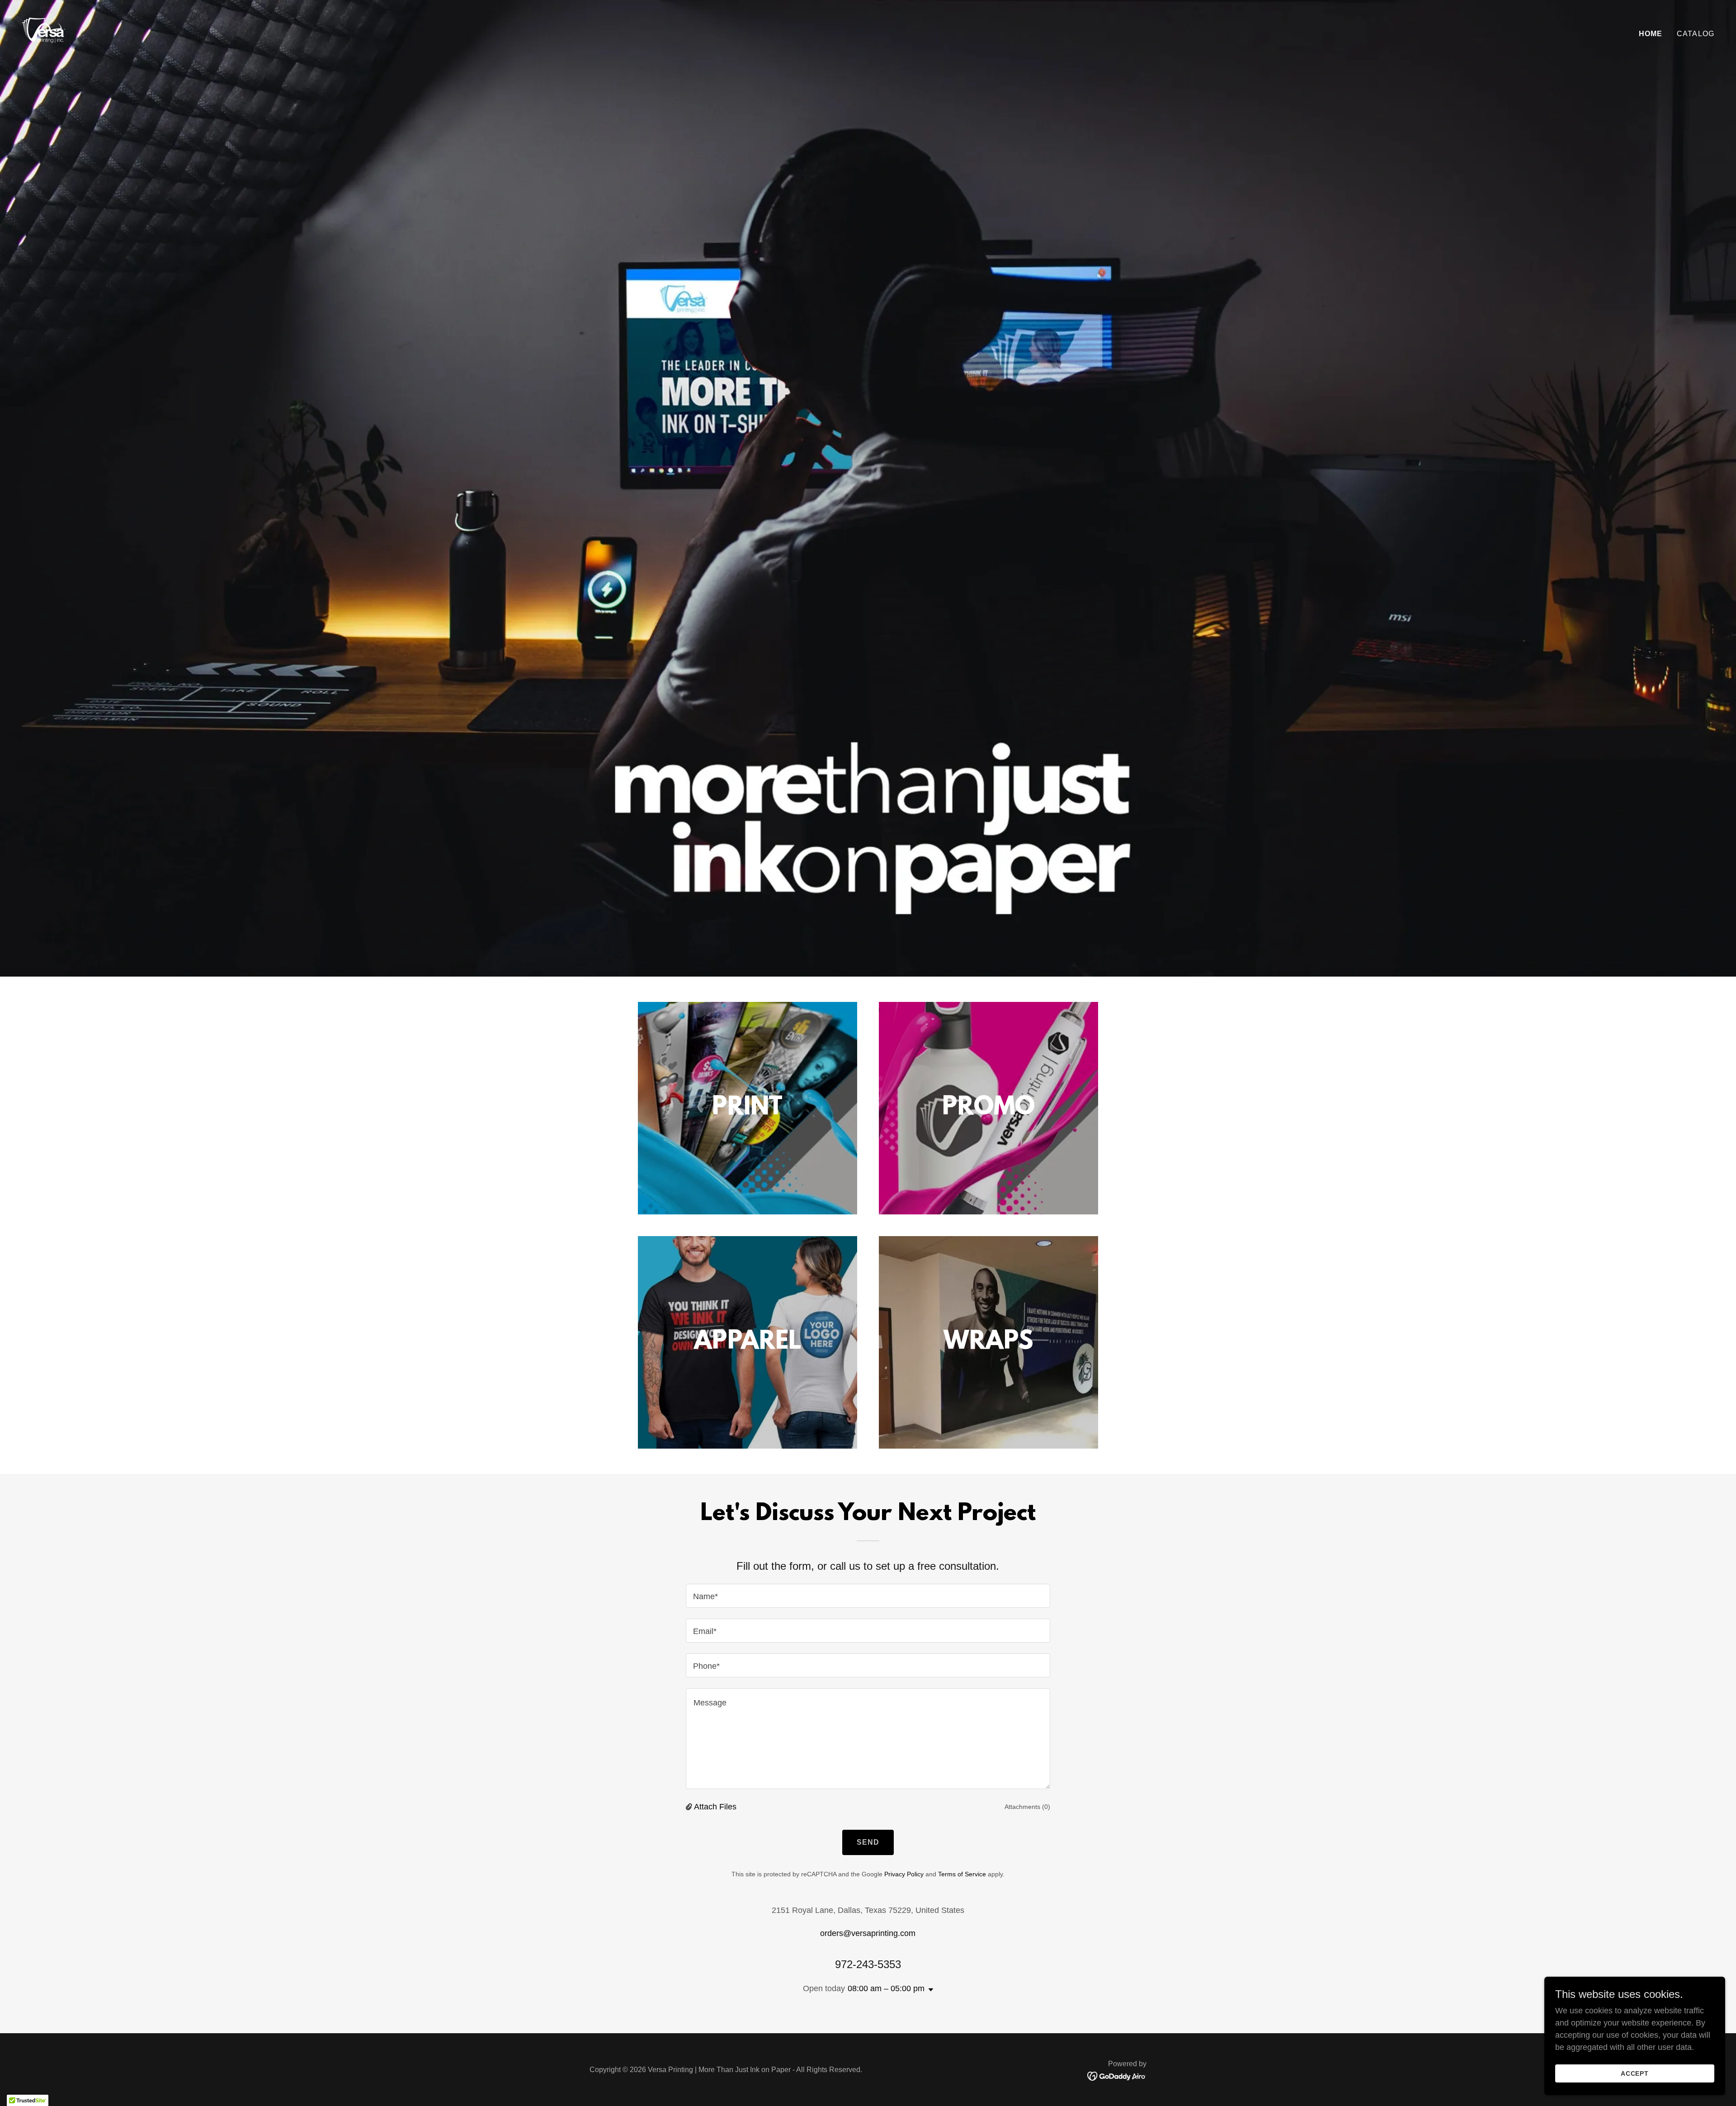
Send (868, 1842)
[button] (690, 1807)
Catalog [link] (1696, 34)
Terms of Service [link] (962, 1874)
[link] (43, 32)
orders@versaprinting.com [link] (868, 1933)
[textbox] (868, 1596)
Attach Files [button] (715, 1807)
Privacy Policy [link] (904, 1874)
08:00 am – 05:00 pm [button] (886, 1988)
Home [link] (1651, 34)
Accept (1635, 2073)
